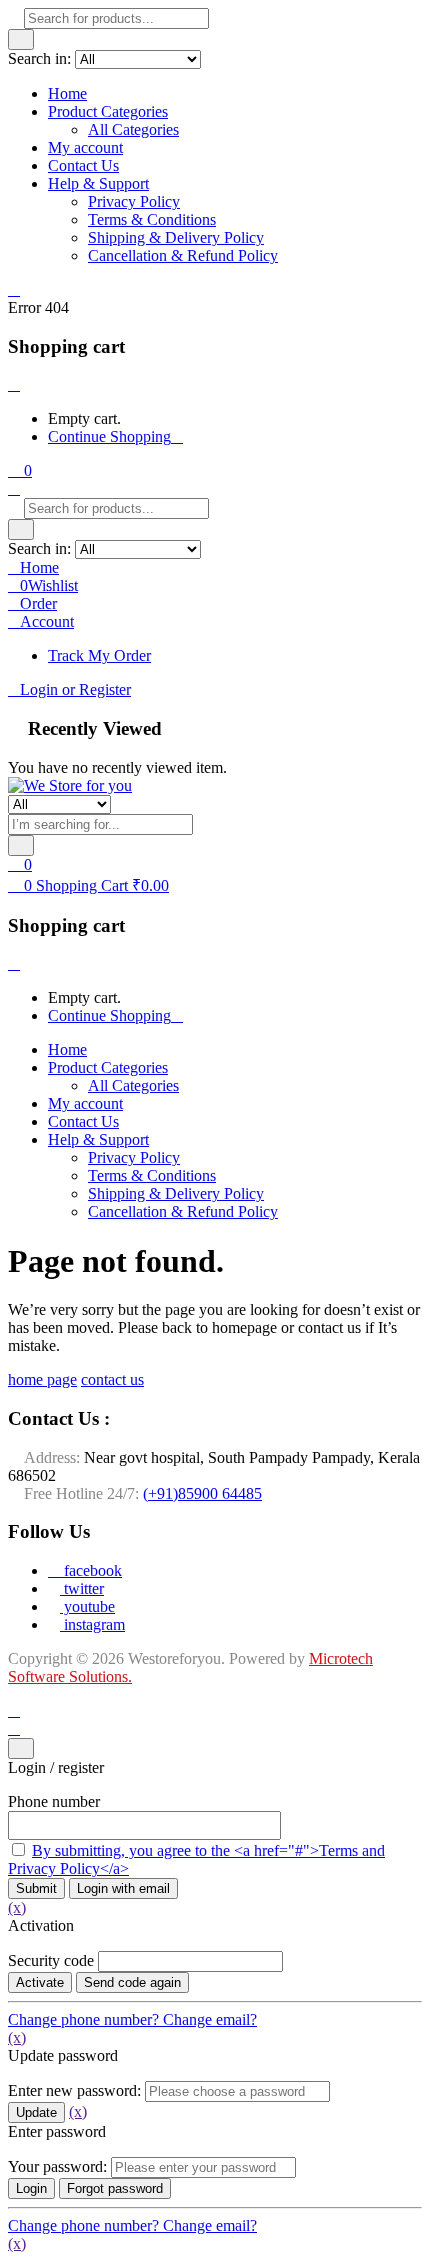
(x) (17, 1907)
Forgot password (115, 2188)
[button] (20, 470)
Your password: (57, 2166)
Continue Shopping (109, 436)
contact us (112, 1379)
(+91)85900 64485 (202, 1493)
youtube (87, 1606)
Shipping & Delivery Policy (176, 237)
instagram (92, 1624)
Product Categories (108, 111)
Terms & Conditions (152, 219)
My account (85, 147)
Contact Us (83, 165)
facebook (91, 1570)
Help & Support (98, 183)
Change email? (210, 2019)
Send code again (132, 1982)
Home (67, 93)
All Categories (133, 129)
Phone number (54, 1801)
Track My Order (99, 655)
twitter (82, 1588)
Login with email (123, 1888)
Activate (40, 1982)
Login (31, 2188)
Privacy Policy (134, 201)
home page (42, 1379)
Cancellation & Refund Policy (183, 255)
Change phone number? (85, 2019)
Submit (36, 1888)
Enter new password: (74, 2090)
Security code (51, 1960)
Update (36, 2112)
